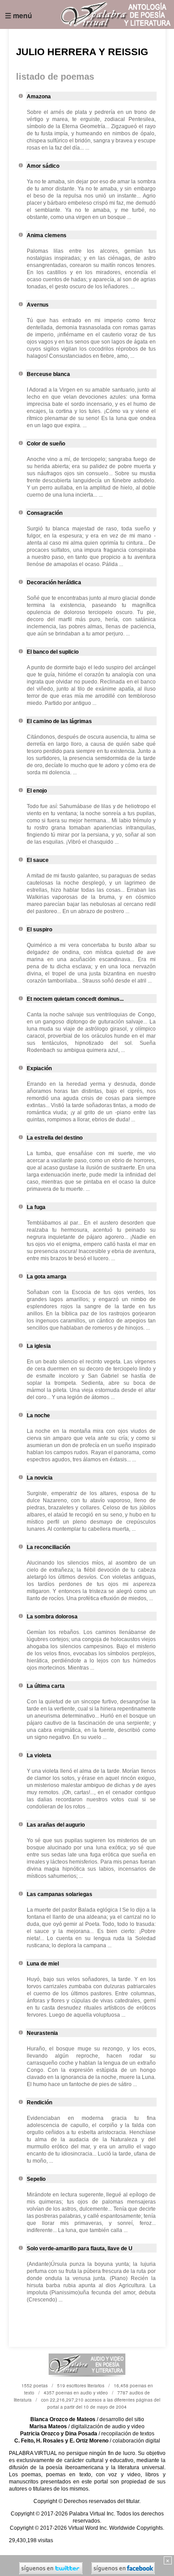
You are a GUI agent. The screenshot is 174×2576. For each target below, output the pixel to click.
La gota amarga (47, 1277)
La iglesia (39, 1346)
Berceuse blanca (48, 374)
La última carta (46, 1686)
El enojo (37, 791)
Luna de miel (43, 1964)
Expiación (39, 1068)
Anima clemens (47, 235)
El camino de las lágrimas (59, 721)
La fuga (36, 1207)
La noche (38, 1415)
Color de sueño (46, 444)
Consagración (45, 513)
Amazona (39, 97)
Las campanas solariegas (60, 1894)
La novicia (40, 1478)
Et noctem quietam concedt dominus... (75, 999)
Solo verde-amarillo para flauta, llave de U (80, 2248)
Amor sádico (43, 166)
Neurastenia (42, 2033)
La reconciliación (48, 1547)
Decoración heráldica (54, 582)
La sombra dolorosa (52, 1617)
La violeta (39, 1755)
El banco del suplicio (53, 652)
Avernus (38, 305)
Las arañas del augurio (56, 1825)
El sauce (38, 860)
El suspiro (39, 930)
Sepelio (36, 2179)
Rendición (39, 2103)
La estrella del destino (55, 1138)
